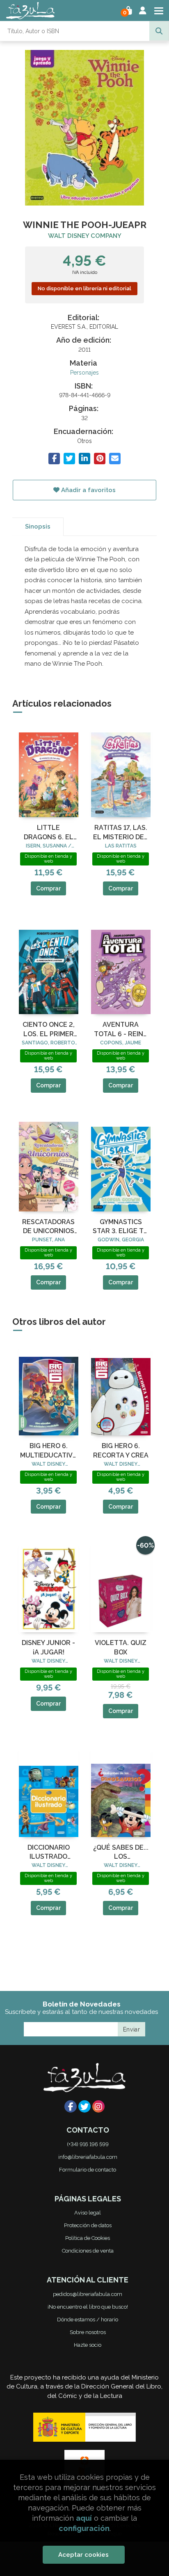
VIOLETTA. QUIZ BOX (121, 1647)
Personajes (84, 373)
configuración (84, 2528)
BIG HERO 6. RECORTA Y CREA (121, 1450)
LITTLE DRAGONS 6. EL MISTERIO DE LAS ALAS (49, 833)
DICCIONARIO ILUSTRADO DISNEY (49, 1853)
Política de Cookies (88, 2238)
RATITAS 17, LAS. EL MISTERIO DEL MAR (121, 833)
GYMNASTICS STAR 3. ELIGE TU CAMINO (121, 1227)
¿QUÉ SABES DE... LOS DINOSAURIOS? (121, 1853)
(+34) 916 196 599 (88, 2144)
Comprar (48, 888)
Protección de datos (88, 2225)
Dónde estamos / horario (88, 2320)
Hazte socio (88, 2345)
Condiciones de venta (88, 2251)
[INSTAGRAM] (98, 2106)
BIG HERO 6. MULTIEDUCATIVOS (48, 1450)
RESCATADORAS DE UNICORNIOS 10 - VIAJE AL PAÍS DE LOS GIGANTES (48, 1227)
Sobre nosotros (88, 2332)
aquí (84, 2518)
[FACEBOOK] (71, 2106)
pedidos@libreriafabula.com (88, 2294)
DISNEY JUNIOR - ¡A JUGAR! (48, 1647)
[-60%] (121, 1586)
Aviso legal (88, 2213)
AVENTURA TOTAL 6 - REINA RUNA (121, 1030)
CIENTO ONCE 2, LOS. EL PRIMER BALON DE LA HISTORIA (49, 1030)
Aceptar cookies (83, 2555)
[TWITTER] (84, 2106)
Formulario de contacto (88, 2170)
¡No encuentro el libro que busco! (88, 2307)
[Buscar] (159, 31)
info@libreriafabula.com (88, 2157)
